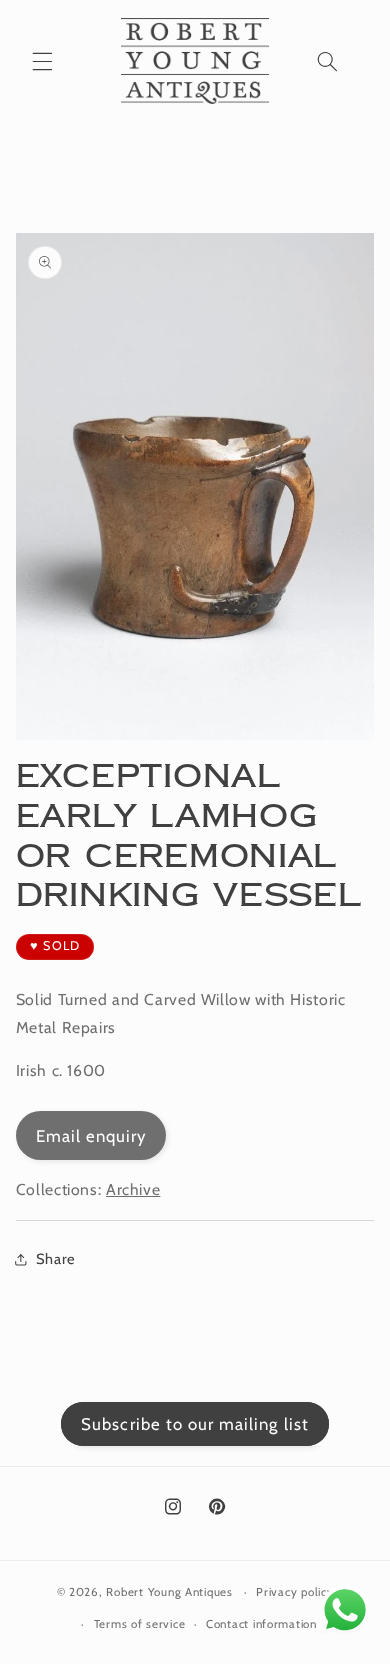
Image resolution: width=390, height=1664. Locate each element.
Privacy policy (294, 1592)
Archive (133, 1189)
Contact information (261, 1624)
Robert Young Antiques (169, 1592)
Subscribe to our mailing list (194, 1424)
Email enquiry (91, 1136)
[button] (42, 61)
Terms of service (140, 1624)
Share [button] (56, 1259)
